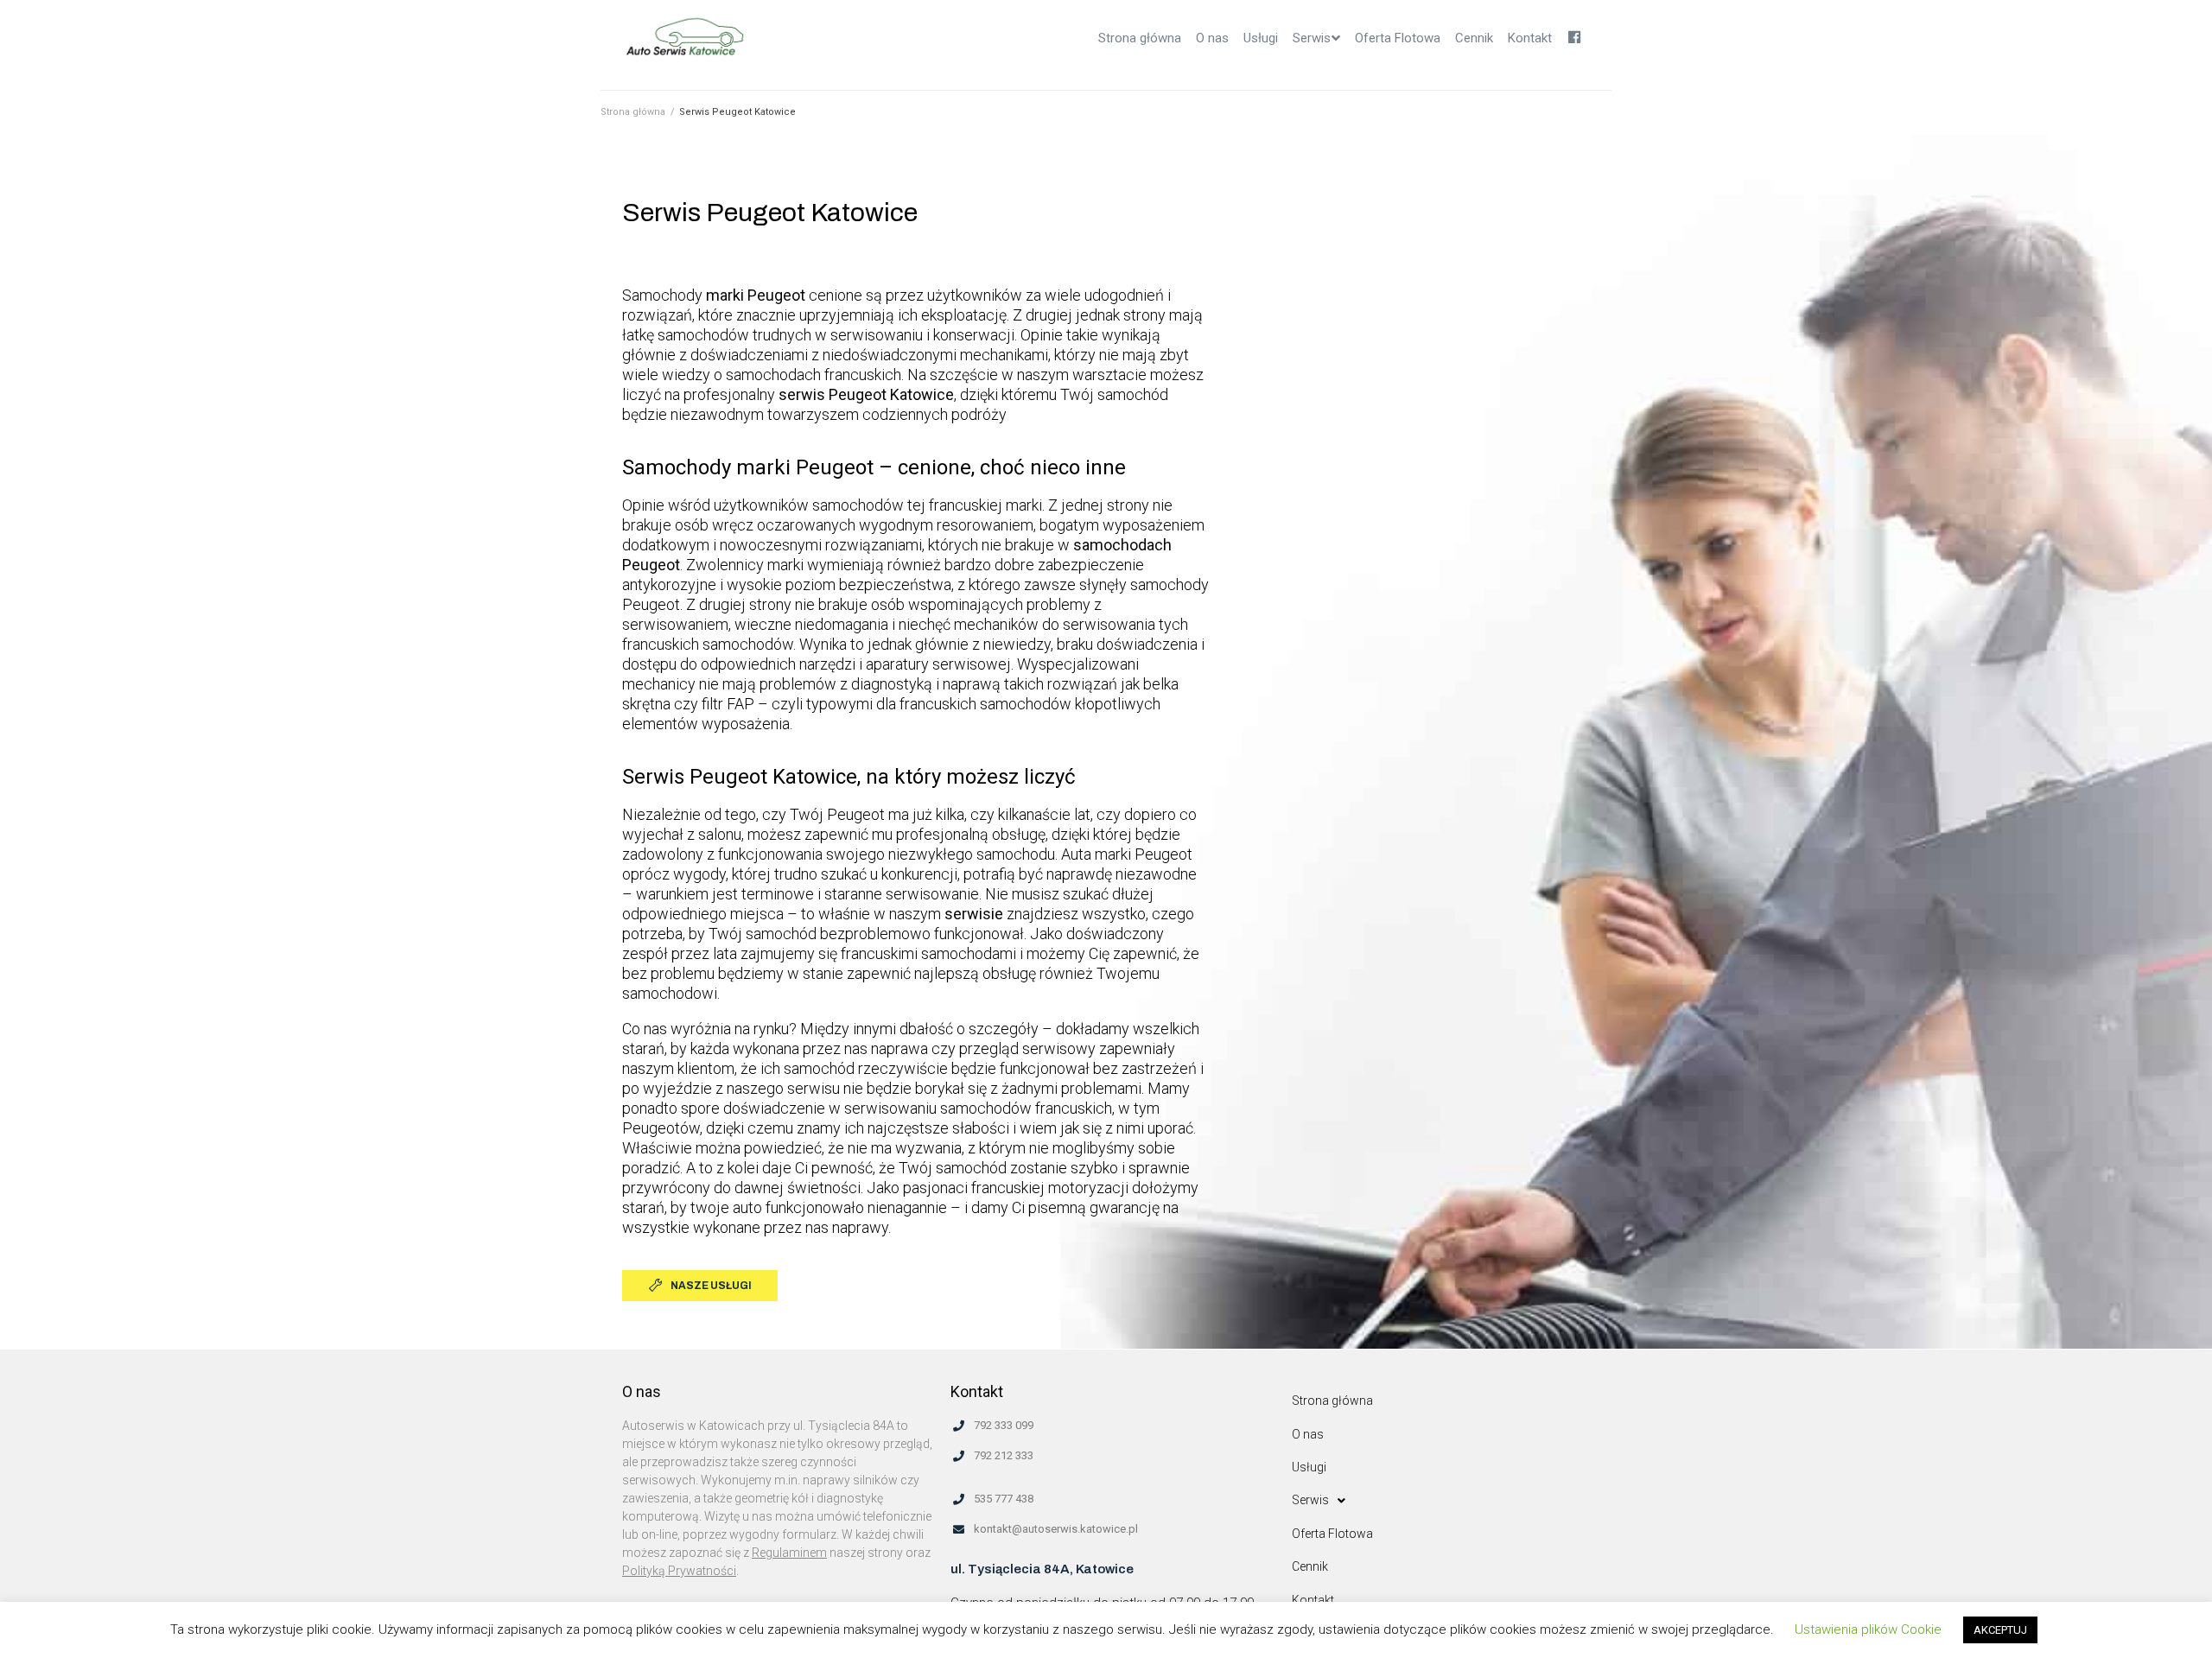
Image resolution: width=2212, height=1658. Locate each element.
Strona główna (633, 112)
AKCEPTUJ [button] (2000, 1630)
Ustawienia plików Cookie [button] (1868, 1629)
